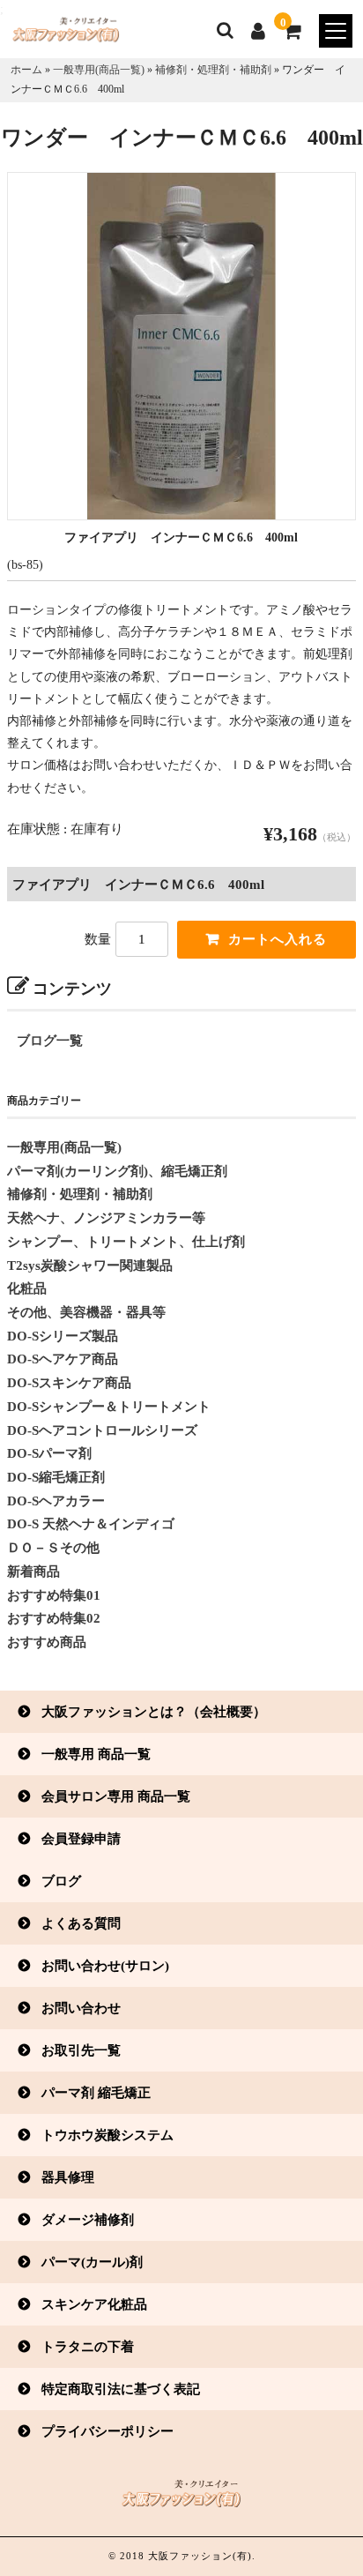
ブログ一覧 (50, 1041)
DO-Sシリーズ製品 (63, 1336)
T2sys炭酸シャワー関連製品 (90, 1266)
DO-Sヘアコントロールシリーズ (102, 1430)
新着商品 (33, 1572)
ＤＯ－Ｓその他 (53, 1548)
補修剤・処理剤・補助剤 (213, 70)
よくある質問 (81, 1923)
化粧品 (27, 1288)
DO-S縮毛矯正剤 (56, 1477)
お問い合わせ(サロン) (105, 1965)
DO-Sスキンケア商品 (69, 1383)
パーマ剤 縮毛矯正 (96, 2092)
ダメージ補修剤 (88, 2219)
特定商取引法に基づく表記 (121, 2389)
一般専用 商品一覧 (96, 1754)
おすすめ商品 (47, 1642)
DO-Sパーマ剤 (49, 1453)
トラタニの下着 (88, 2346)
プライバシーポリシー (107, 2431)
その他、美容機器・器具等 (86, 1312)
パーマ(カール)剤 (92, 2262)
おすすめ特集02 (54, 1618)
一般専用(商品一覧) (99, 70)
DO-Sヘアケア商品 (63, 1359)
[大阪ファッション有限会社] (60, 34)
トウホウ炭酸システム (107, 2135)
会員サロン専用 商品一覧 (116, 1796)
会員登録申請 (81, 1838)
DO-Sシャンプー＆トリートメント (109, 1407)
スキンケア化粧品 (94, 2304)
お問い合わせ (81, 2008)
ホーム (26, 70)
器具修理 (68, 2177)
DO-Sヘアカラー (56, 1501)
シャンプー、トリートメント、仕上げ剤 (126, 1242)
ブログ (61, 1881)
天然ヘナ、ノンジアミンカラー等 (106, 1218)
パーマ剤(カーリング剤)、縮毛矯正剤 (117, 1171)
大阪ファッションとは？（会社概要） (154, 1711)
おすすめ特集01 (54, 1595)
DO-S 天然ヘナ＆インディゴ (91, 1524)
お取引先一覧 (81, 2050)
